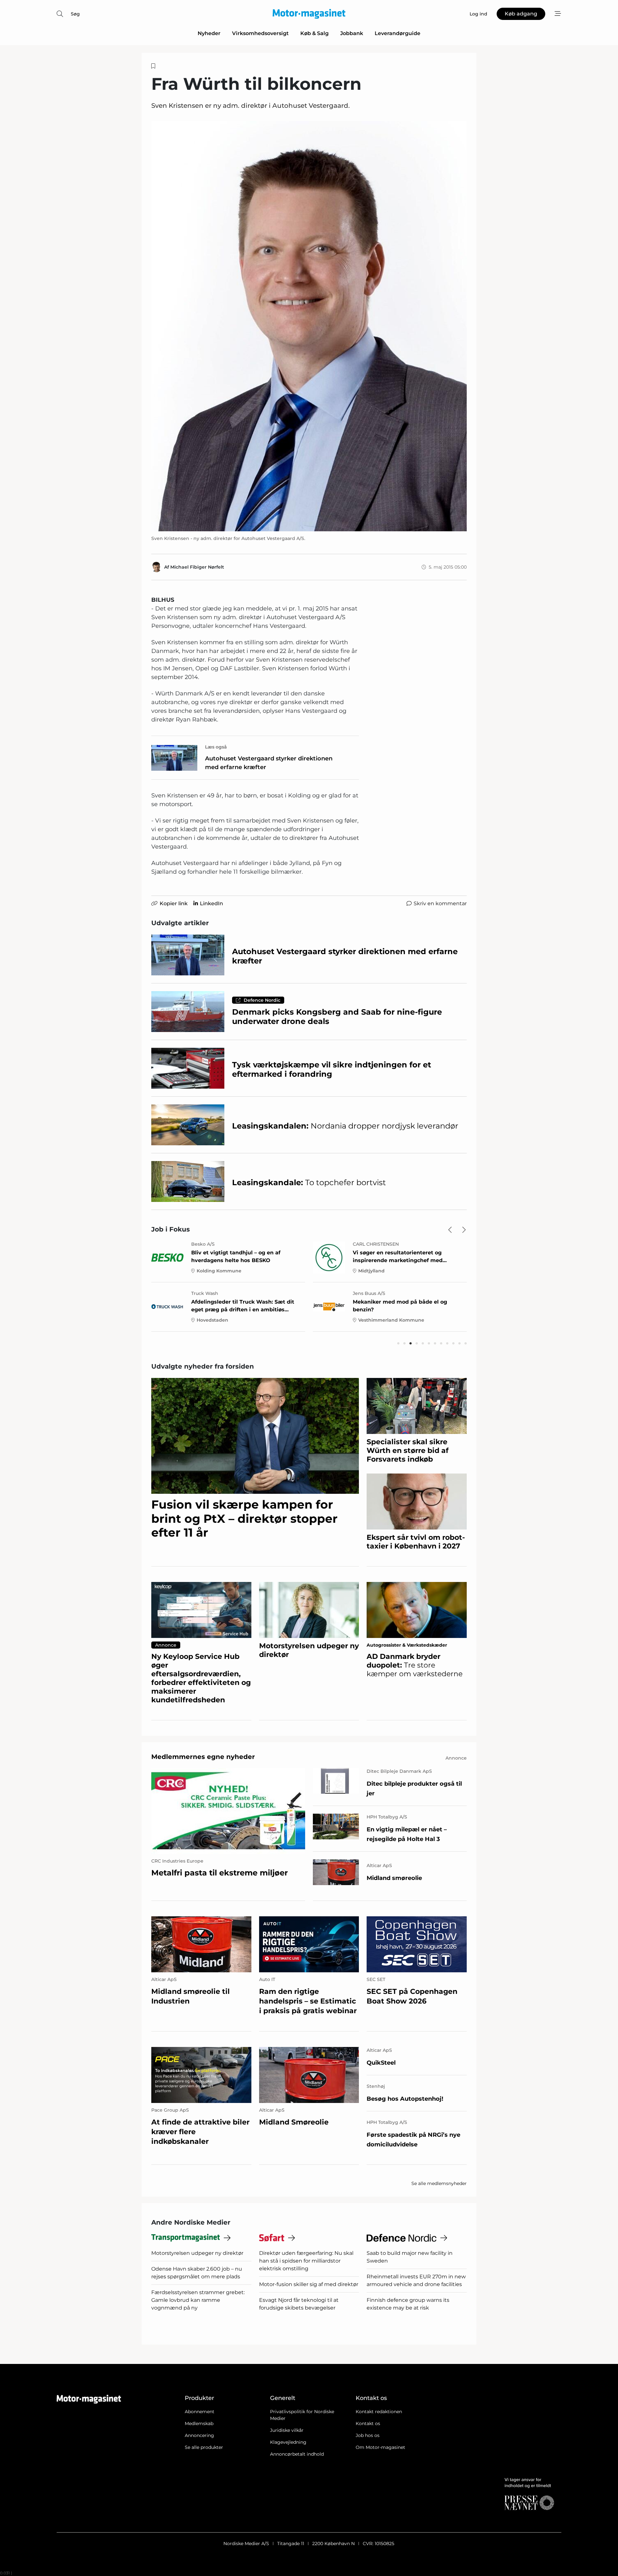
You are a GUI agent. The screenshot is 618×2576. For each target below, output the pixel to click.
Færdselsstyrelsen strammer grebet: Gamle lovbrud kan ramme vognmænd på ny (198, 2300)
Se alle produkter (204, 2447)
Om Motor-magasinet (380, 2447)
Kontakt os (368, 2423)
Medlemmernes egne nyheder (203, 1757)
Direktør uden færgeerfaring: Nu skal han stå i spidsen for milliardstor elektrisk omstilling (306, 2261)
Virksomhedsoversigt (260, 33)
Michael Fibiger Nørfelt (197, 567)
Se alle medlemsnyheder (439, 2183)
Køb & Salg (314, 33)
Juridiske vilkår (287, 2430)
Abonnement (200, 2412)
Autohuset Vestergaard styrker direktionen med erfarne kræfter (269, 763)
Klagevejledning (288, 2442)
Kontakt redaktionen (379, 2412)
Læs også (216, 747)
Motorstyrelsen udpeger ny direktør (197, 2253)
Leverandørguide (398, 33)
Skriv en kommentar (440, 903)
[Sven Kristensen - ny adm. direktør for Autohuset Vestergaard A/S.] (309, 326)
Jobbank (352, 33)
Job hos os (368, 2435)
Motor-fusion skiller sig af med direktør (309, 2284)
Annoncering (199, 2435)
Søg (75, 14)
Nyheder (209, 33)
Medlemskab (199, 2423)
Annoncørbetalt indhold (297, 2454)
